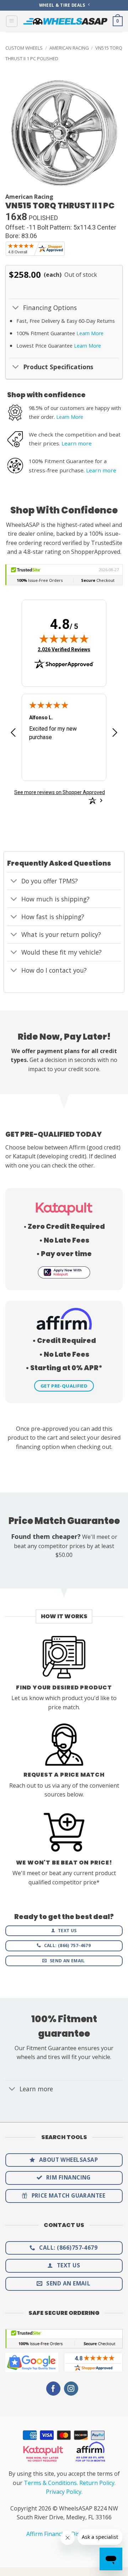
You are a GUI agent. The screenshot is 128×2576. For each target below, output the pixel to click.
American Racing (69, 48)
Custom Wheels (24, 48)
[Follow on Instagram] (71, 2389)
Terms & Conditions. (51, 2483)
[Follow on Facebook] (53, 2389)
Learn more (77, 443)
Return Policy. (97, 2483)
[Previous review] (13, 735)
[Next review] (115, 735)
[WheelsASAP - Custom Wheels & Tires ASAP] (65, 21)
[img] (64, 639)
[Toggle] (16, 308)
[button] (12, 21)
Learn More (90, 333)
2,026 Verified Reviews (64, 649)
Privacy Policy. (64, 2492)
